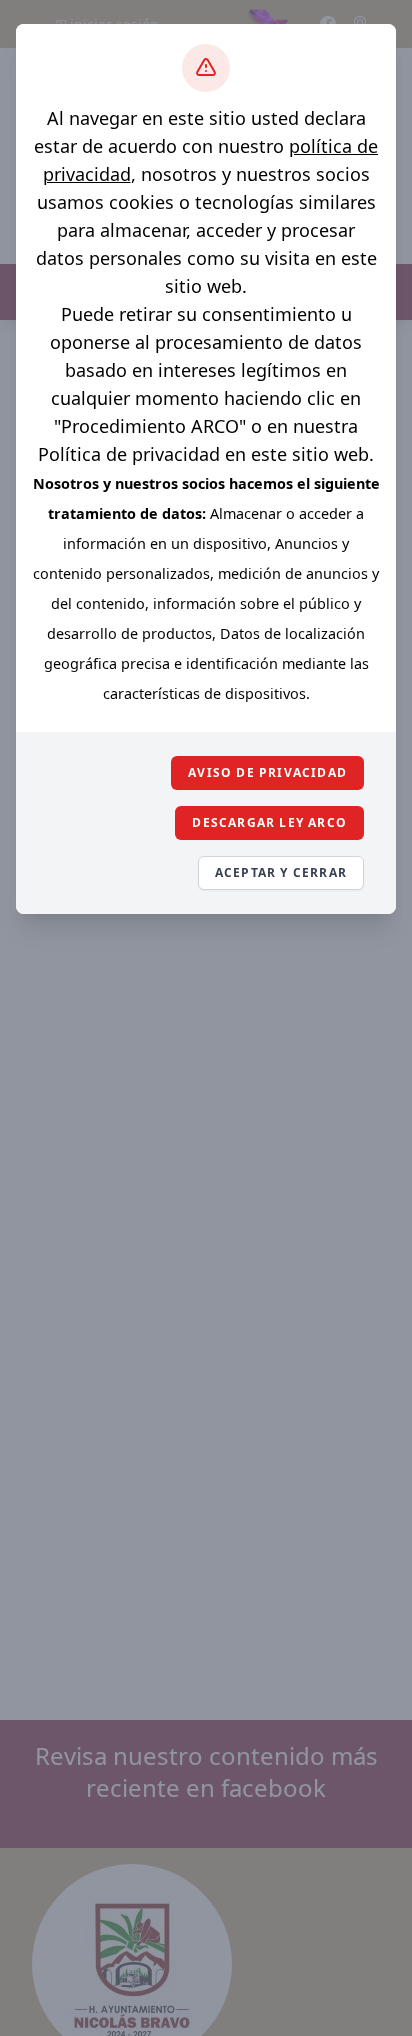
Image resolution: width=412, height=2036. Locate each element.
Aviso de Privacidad (267, 772)
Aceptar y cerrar (281, 872)
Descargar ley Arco (269, 822)
